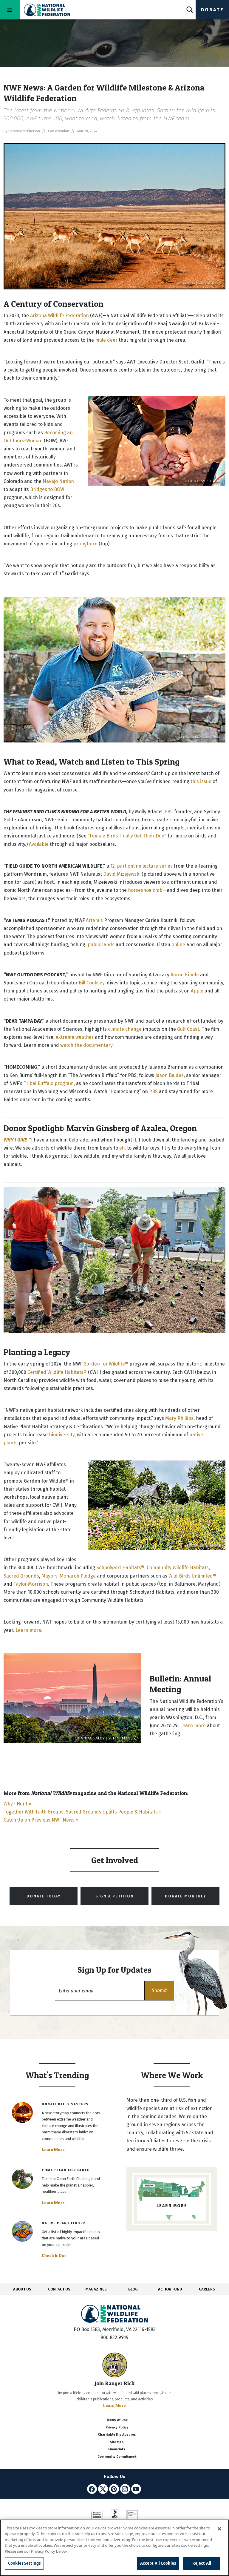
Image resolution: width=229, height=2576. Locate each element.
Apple (197, 991)
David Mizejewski (122, 874)
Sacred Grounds (21, 1576)
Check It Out (54, 2256)
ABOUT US (22, 2289)
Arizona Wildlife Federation (59, 316)
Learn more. (29, 1630)
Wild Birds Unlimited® (192, 1576)
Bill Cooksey (92, 983)
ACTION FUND (170, 2289)
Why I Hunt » (17, 1804)
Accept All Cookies (158, 2563)
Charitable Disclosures (117, 2435)
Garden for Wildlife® (106, 1364)
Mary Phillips (179, 1418)
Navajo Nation (58, 481)
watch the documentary (86, 1045)
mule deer (106, 340)
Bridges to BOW (47, 489)
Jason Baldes (170, 1075)
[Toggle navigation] (10, 10)
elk (123, 1148)
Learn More (53, 2150)
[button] (159, 1991)
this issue (201, 781)
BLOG (133, 2289)
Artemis (94, 920)
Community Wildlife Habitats (178, 1568)
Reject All (202, 2563)
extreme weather (75, 1037)
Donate (212, 10)
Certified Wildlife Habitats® (57, 1372)
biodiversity (62, 1435)
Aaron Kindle (185, 975)
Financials (117, 2449)
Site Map (117, 2442)
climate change (125, 1029)
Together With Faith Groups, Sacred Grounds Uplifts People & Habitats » (83, 1812)
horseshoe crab (145, 890)
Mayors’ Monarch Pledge (69, 1576)
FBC (169, 812)
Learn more (193, 1726)
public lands (101, 945)
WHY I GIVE (15, 1140)
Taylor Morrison (31, 1584)
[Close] (219, 2529)
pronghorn (85, 544)
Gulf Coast (188, 1029)
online (178, 945)
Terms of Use (117, 2420)
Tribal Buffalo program (49, 1083)
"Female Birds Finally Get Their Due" (127, 836)
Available (39, 844)
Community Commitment (117, 2457)
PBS (153, 1091)
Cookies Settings (24, 2563)
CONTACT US (59, 2289)
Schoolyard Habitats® (120, 1568)
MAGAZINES (96, 2289)
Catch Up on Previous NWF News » (41, 1820)
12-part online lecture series (141, 866)
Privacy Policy (117, 2427)
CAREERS (207, 2289)
